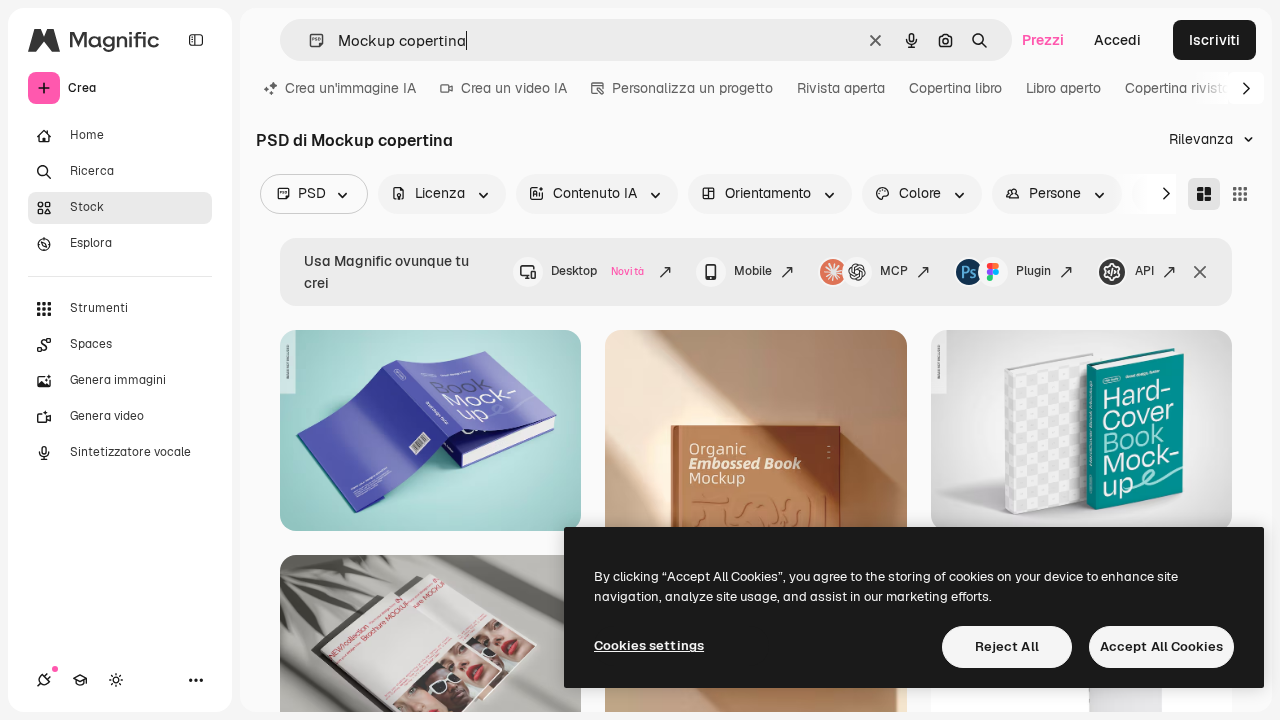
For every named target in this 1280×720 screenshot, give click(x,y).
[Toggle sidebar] (196, 40)
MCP (894, 271)
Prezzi (1043, 40)
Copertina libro (955, 88)
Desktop (597, 271)
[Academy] (80, 680)
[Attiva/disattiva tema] (116, 680)
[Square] (1240, 194)
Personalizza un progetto (692, 88)
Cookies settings (649, 645)
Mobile (753, 271)
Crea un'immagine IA (350, 88)
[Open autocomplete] (308, 40)
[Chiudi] (1200, 272)
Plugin (1033, 271)
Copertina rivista (1177, 88)
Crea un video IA (514, 88)
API (1144, 271)
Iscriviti (1214, 40)
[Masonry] (1204, 194)
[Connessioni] (44, 680)
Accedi (1117, 40)
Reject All (1007, 646)
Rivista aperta (841, 88)
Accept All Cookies (1161, 646)
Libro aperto (1063, 88)
